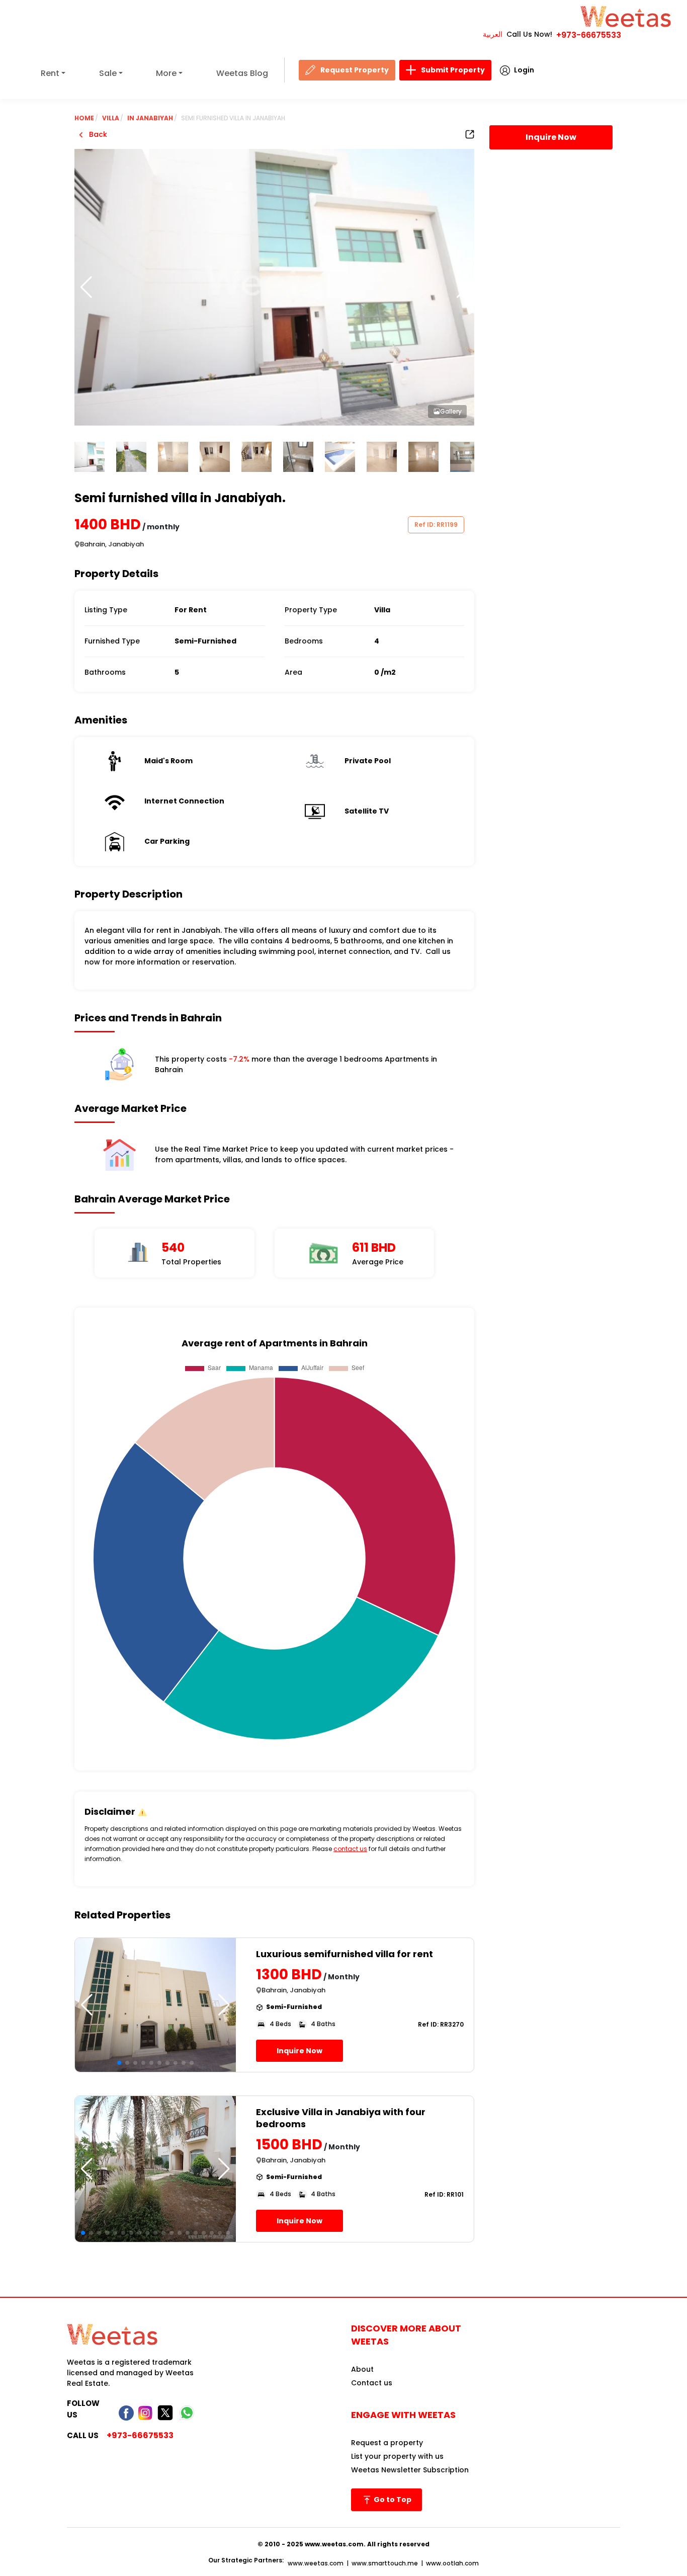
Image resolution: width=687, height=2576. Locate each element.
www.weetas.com (316, 2563)
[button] (462, 287)
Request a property (387, 2443)
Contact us (372, 2383)
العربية (493, 34)
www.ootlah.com (452, 2563)
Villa (111, 118)
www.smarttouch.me (385, 2563)
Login (524, 70)
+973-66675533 (589, 35)
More (166, 73)
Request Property (355, 70)
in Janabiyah (150, 118)
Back (97, 134)
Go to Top (392, 2500)
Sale (108, 73)
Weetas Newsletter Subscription (410, 2470)
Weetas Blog (242, 73)
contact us (350, 1849)
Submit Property (453, 70)
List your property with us (397, 2456)
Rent (50, 73)
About (362, 2369)
